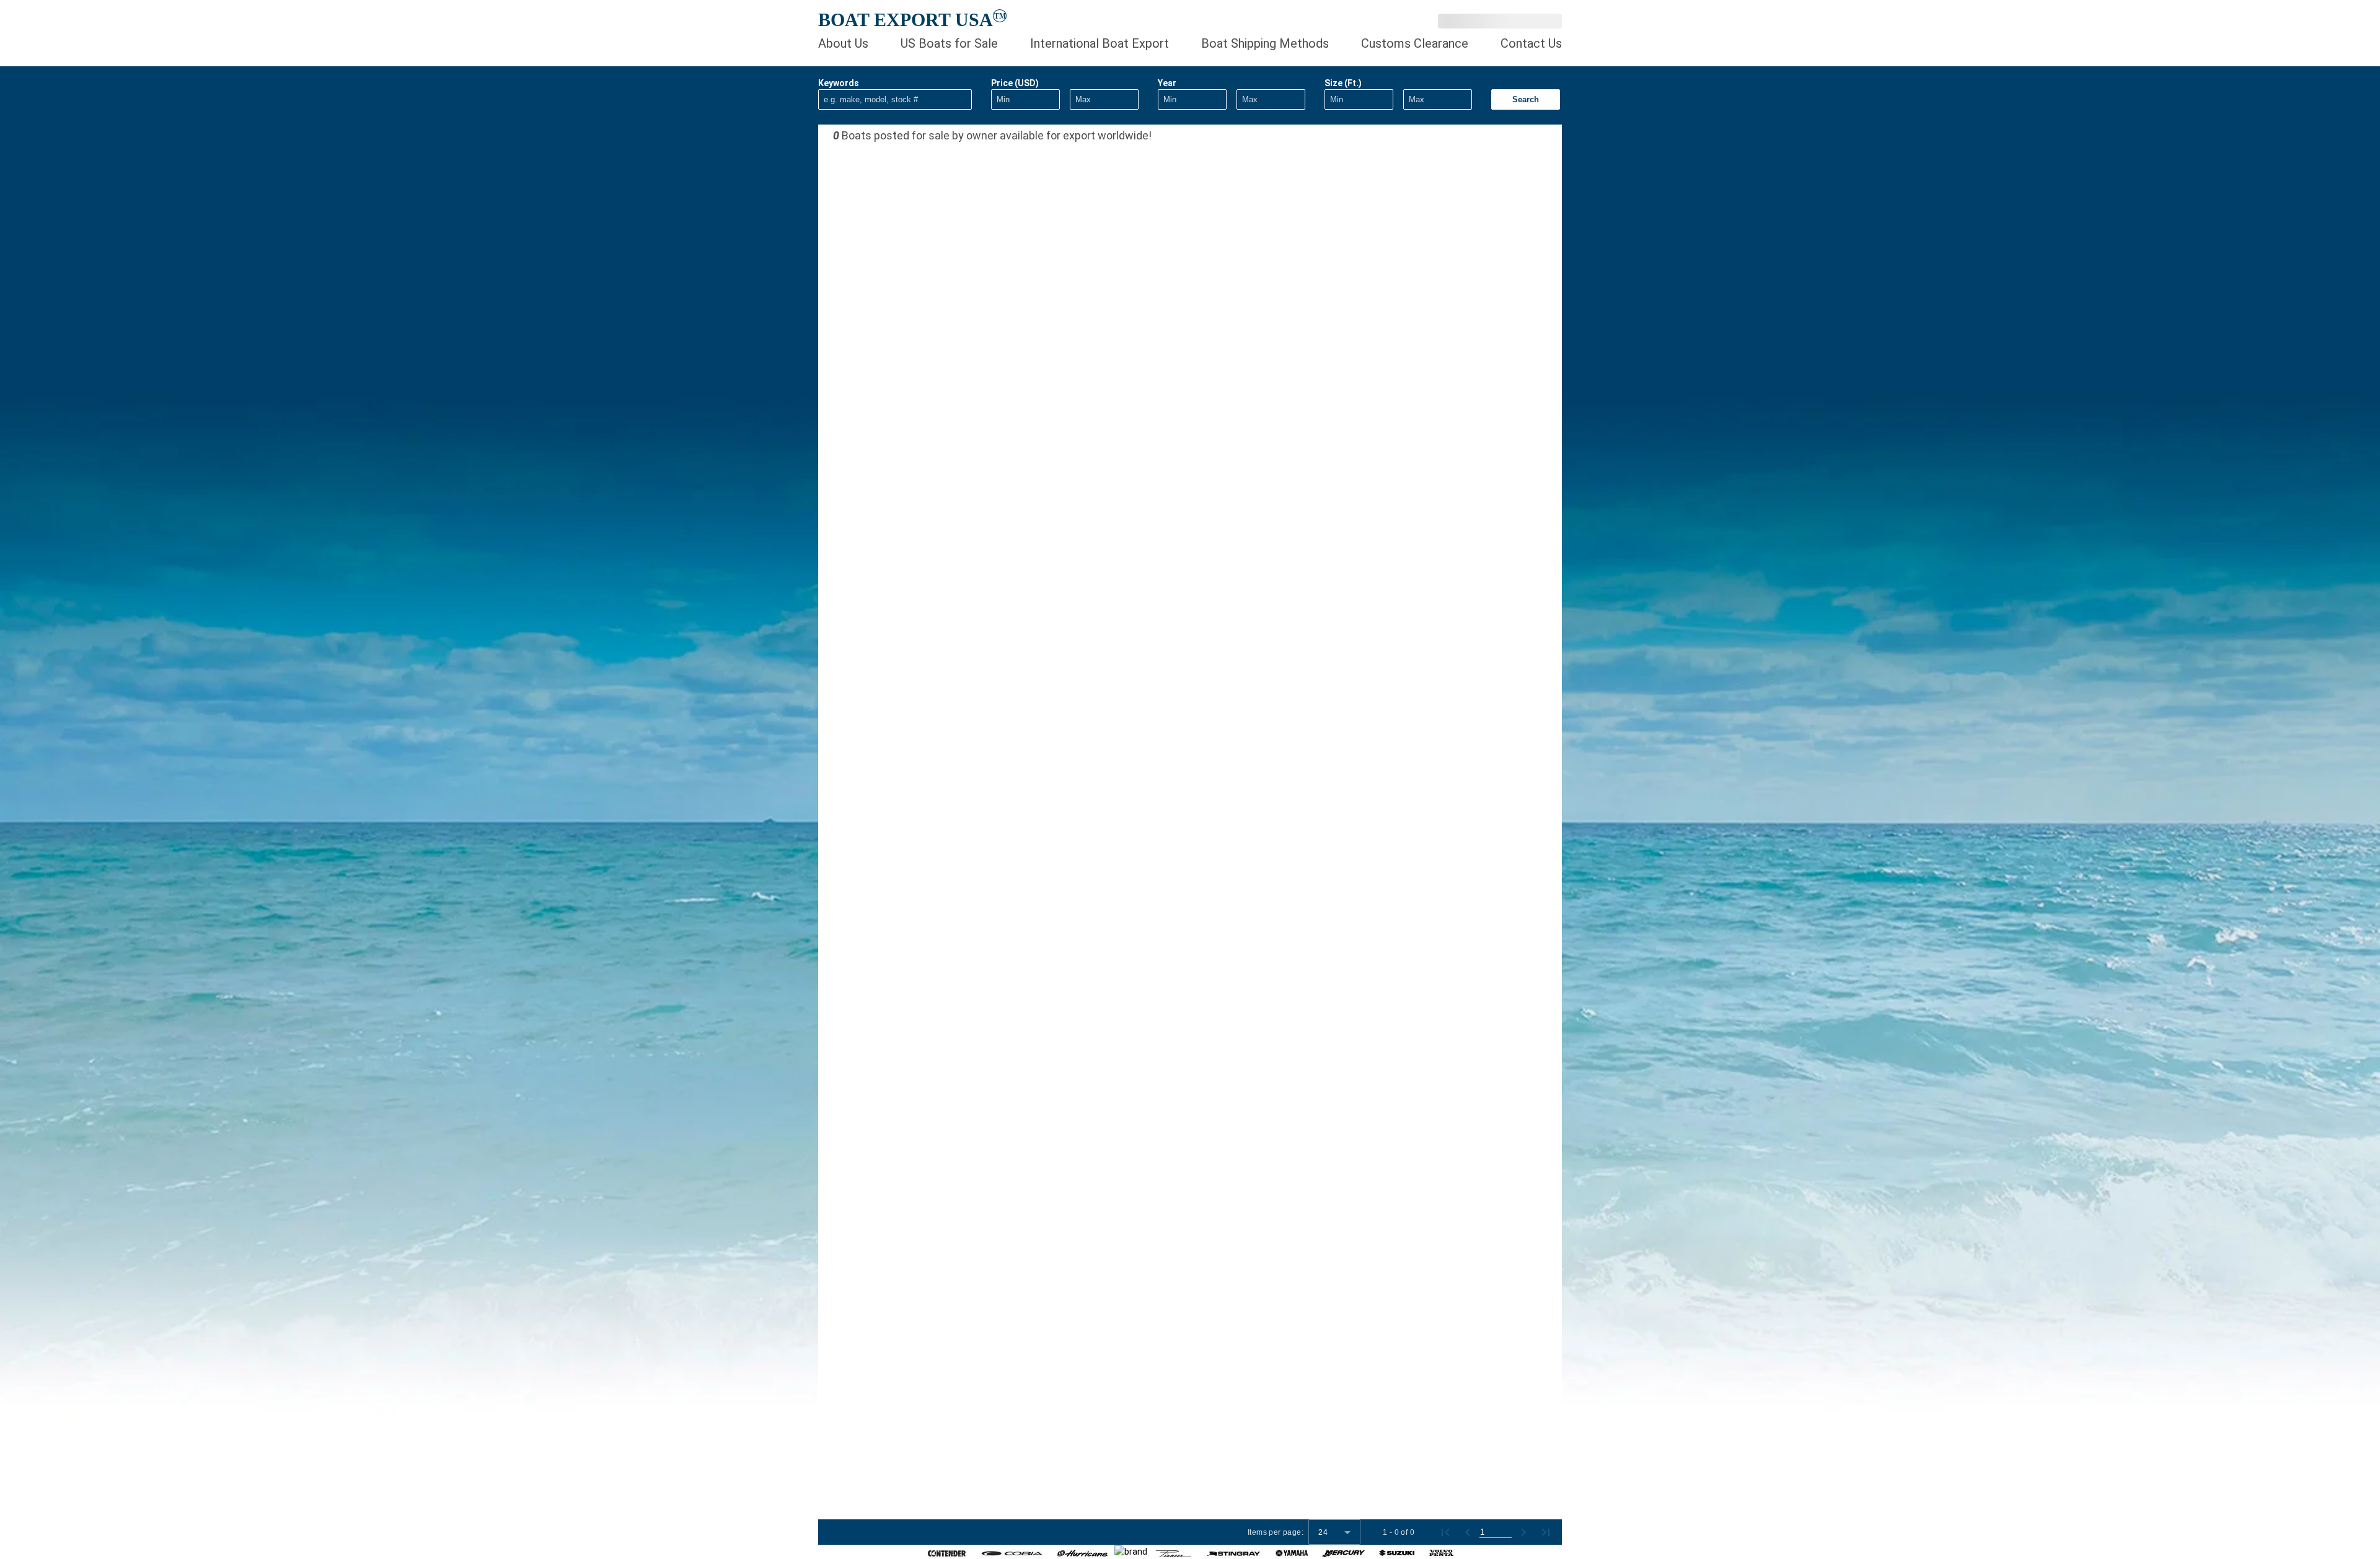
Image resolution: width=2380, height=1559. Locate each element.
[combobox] (1334, 1532)
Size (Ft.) (1343, 83)
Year (1167, 83)
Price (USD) (1015, 83)
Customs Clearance (1415, 43)
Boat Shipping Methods (1265, 43)
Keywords (839, 83)
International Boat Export (1100, 43)
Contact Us (1531, 43)
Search (1526, 99)
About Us (843, 43)
